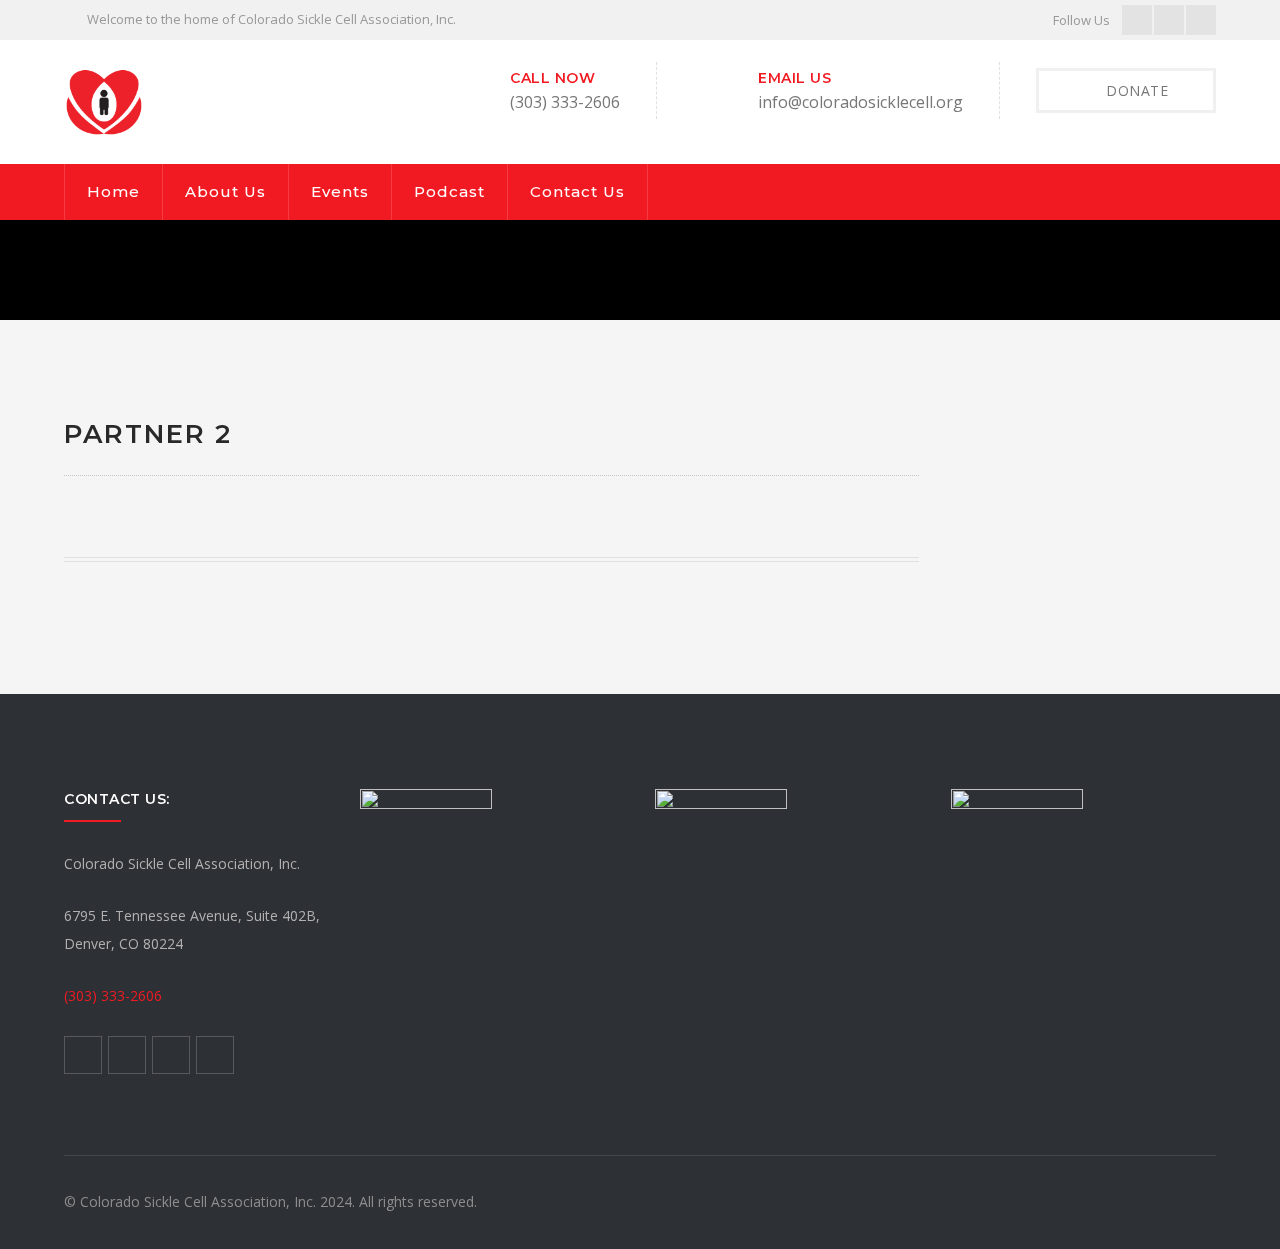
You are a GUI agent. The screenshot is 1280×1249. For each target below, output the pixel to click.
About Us (225, 191)
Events (340, 191)
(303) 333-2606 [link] (113, 995)
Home (113, 191)
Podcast (449, 191)
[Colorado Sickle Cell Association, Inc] (104, 100)
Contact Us (577, 191)
